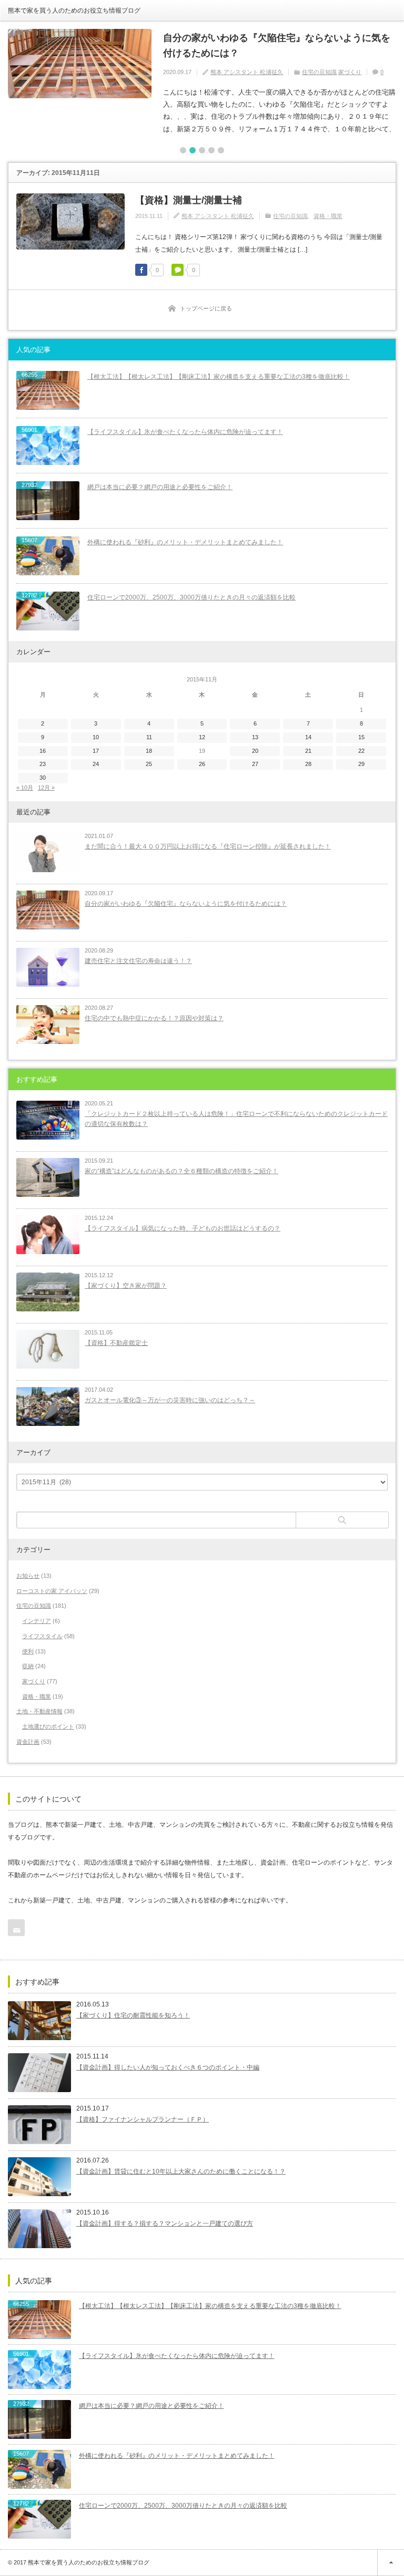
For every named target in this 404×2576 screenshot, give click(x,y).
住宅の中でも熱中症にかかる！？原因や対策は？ (154, 1018)
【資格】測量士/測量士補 (189, 200)
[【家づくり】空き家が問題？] (48, 1292)
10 (96, 737)
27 (255, 764)
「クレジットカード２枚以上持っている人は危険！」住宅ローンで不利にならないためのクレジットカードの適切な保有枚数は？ (236, 1119)
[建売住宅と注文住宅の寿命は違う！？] (48, 967)
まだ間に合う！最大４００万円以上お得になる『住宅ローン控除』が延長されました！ (208, 846)
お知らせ (28, 1576)
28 (308, 764)
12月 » (46, 788)
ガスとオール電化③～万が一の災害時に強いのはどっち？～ (170, 1400)
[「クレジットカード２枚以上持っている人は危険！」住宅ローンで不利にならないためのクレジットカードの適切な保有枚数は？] (48, 1120)
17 (96, 751)
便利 (28, 1651)
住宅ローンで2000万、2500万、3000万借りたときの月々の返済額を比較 (191, 597)
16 (43, 751)
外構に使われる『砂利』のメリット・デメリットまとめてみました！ (185, 542)
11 (149, 737)
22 (361, 751)
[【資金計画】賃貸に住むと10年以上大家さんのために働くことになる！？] (39, 2177)
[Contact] (16, 1928)
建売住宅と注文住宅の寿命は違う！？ (138, 961)
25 (149, 764)
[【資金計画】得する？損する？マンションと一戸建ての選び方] (39, 2229)
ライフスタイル (42, 1636)
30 (43, 778)
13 (255, 737)
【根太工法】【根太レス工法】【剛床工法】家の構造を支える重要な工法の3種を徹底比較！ (219, 377)
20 (255, 751)
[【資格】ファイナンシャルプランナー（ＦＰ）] (39, 2125)
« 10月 (25, 788)
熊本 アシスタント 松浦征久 (247, 72)
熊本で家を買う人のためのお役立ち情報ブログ (74, 11)
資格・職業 (328, 216)
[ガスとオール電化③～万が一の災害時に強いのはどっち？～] (48, 1406)
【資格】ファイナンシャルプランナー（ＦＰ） (143, 2119)
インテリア (37, 1621)
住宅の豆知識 (319, 72)
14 (308, 737)
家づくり (350, 72)
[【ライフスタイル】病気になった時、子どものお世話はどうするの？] (48, 1235)
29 (361, 764)
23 (43, 764)
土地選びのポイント (48, 1726)
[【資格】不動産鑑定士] (48, 1349)
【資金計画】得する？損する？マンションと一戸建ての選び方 (165, 2223)
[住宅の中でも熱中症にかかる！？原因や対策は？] (48, 1025)
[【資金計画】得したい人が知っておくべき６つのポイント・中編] (39, 2073)
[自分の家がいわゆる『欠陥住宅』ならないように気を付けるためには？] (80, 64)
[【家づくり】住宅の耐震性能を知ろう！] (39, 2021)
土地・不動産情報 (39, 1711)
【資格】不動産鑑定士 (116, 1343)
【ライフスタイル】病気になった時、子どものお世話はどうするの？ (183, 1228)
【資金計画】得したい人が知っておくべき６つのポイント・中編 (168, 2067)
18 (149, 751)
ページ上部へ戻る (391, 2563)
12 (202, 737)
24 (96, 764)
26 (202, 764)
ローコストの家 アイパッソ (52, 1591)
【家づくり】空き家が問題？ (126, 1286)
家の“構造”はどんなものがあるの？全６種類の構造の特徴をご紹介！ (181, 1171)
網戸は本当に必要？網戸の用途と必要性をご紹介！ (160, 487)
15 (361, 737)
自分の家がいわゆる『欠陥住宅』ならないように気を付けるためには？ (277, 45)
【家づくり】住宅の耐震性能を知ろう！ (133, 2015)
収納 (28, 1666)
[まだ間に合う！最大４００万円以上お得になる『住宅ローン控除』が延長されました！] (48, 853)
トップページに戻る (206, 308)
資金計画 (28, 1742)
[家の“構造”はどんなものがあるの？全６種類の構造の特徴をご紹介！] (48, 1177)
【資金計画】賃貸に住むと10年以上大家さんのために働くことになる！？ (181, 2171)
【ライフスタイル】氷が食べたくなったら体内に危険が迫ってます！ (185, 432)
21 (308, 751)
